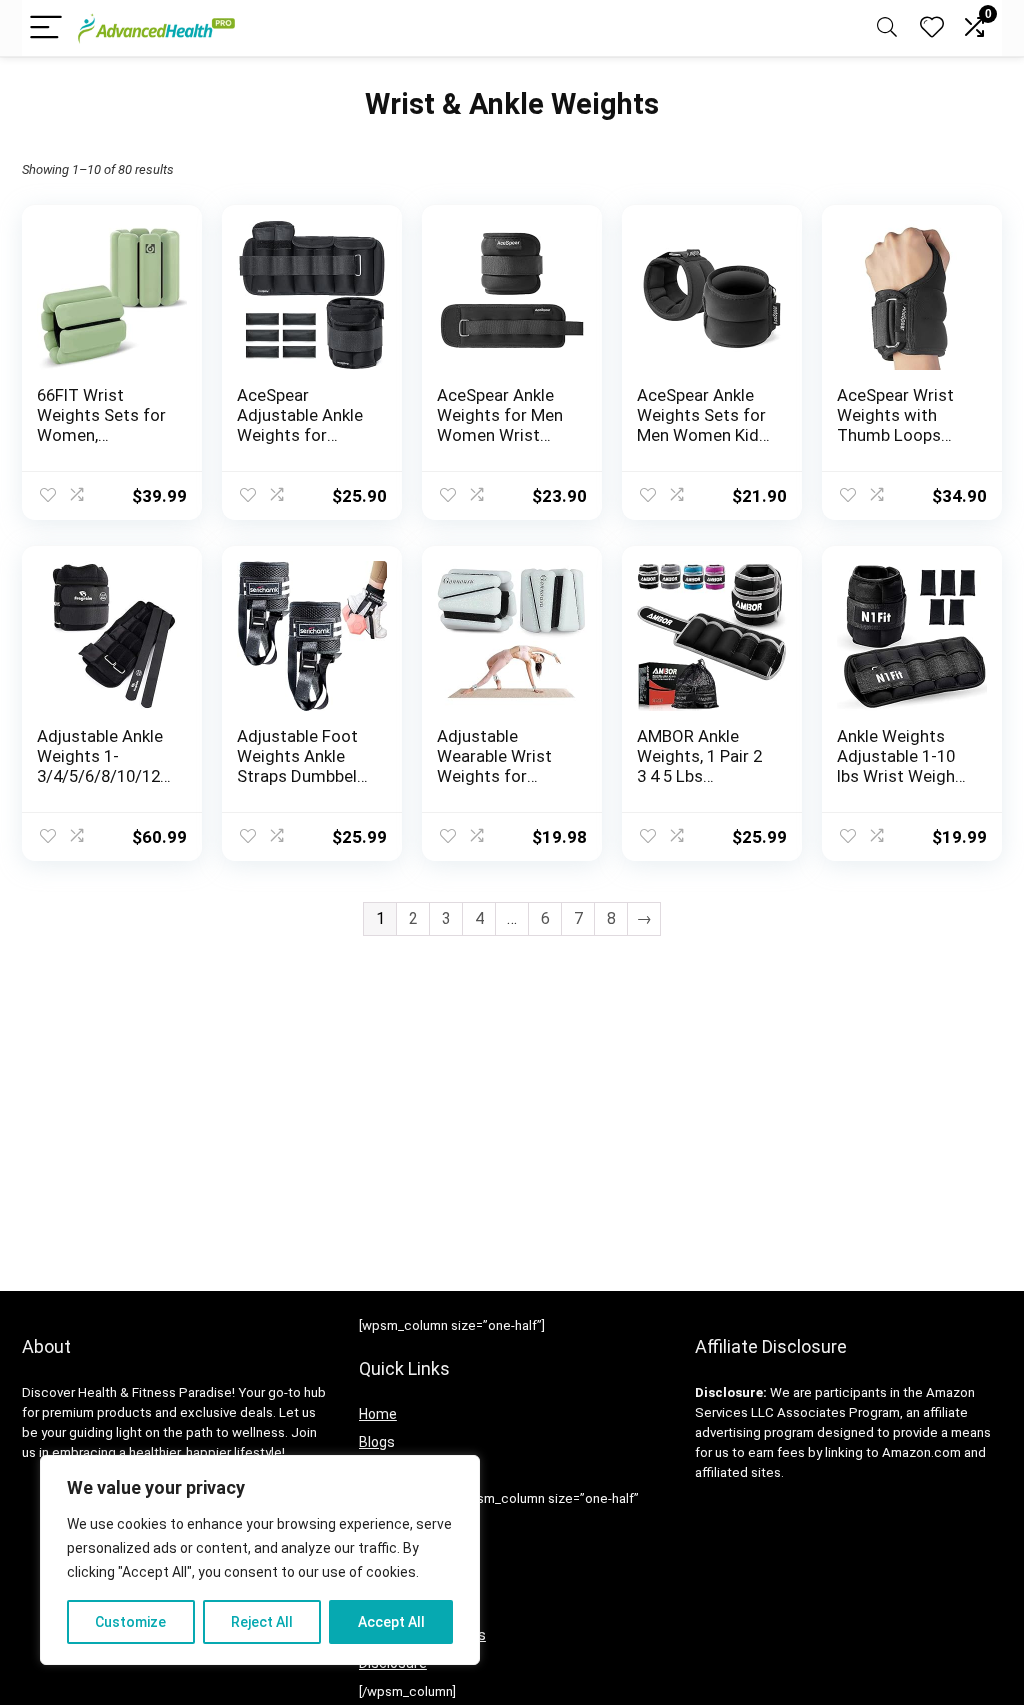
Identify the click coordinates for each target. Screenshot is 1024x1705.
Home (378, 1414)
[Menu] (46, 28)
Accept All (391, 1622)
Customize (130, 1622)
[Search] (887, 28)
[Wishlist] (932, 28)
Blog (373, 1442)
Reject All (262, 1622)
